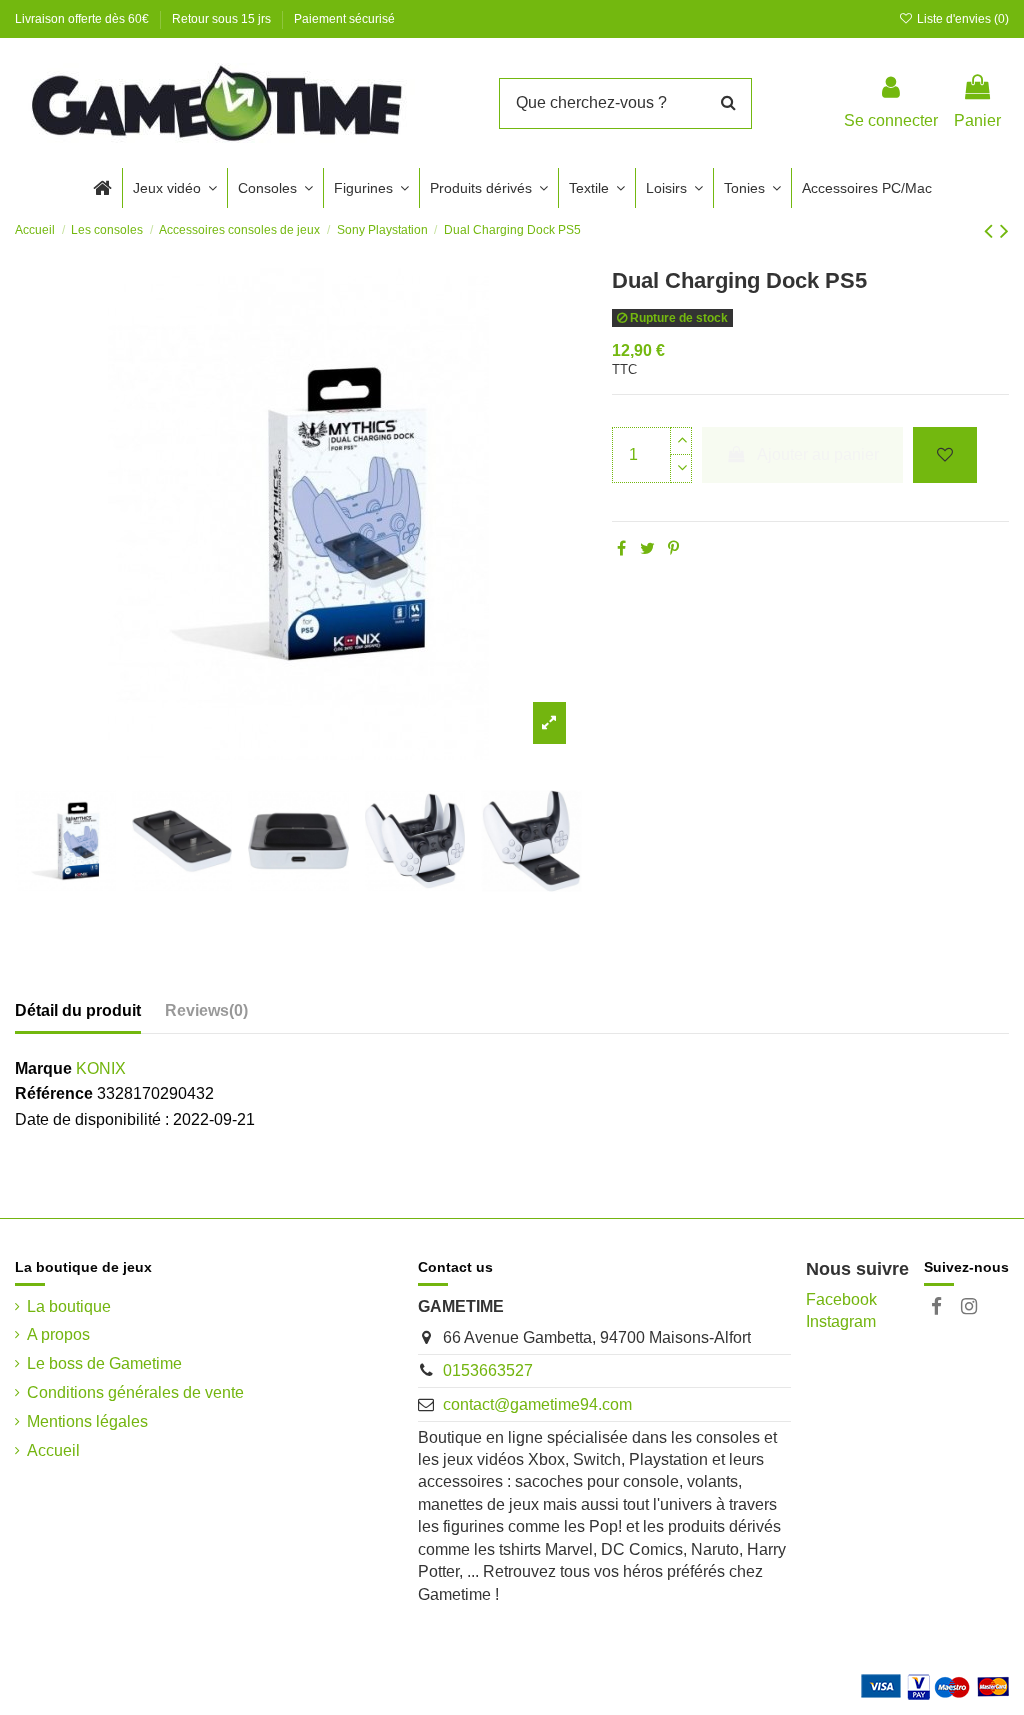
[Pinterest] (673, 548)
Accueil (53, 1450)
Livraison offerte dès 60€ (83, 19)
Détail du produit (78, 1010)
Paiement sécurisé (344, 19)
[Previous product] (992, 230)
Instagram (841, 1321)
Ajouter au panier (818, 454)
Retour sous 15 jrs (223, 19)
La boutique (69, 1306)
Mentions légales (87, 1421)
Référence (54, 1093)
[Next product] (1004, 230)
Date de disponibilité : (92, 1119)
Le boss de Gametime (104, 1363)
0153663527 (488, 1370)
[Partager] (621, 548)
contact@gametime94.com (537, 1404)
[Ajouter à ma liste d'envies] (945, 455)
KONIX (101, 1068)
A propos (58, 1334)
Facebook (841, 1299)
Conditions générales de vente (135, 1392)
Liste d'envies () (961, 19)
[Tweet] (647, 548)
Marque (43, 1068)
